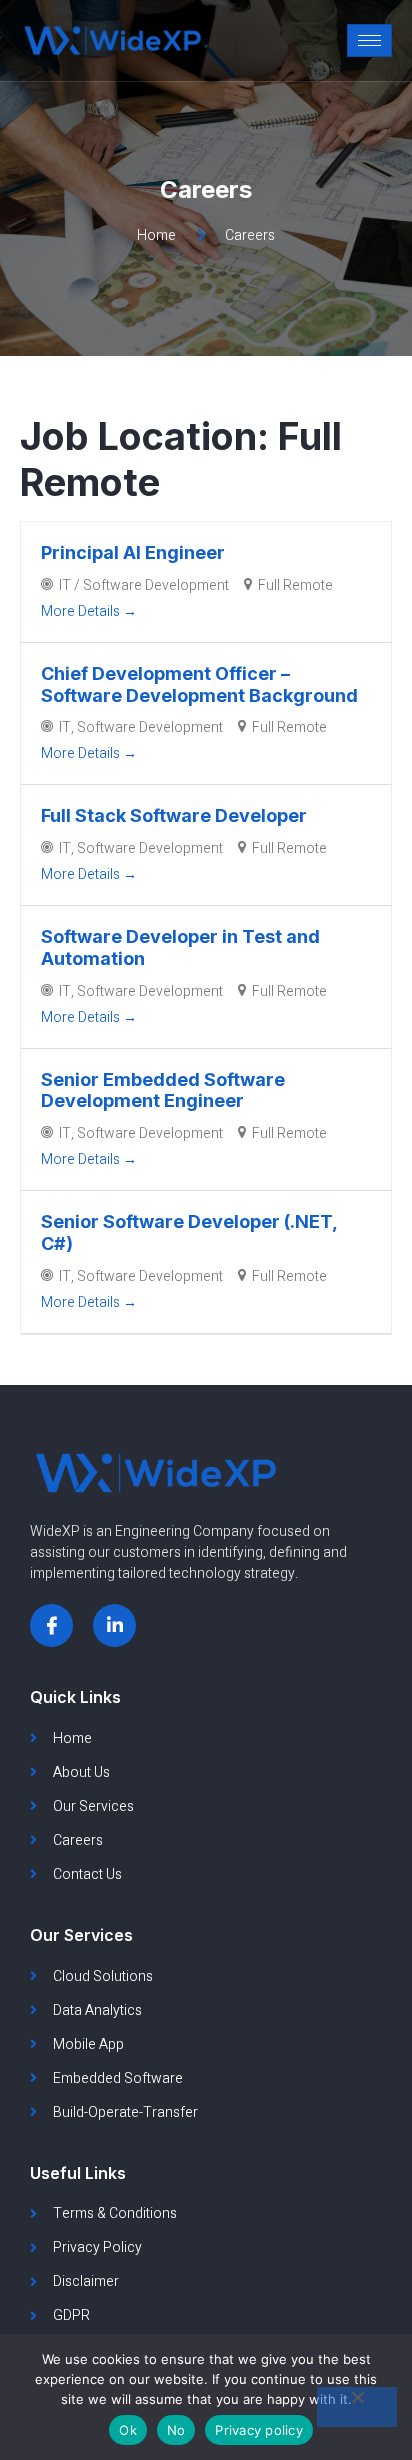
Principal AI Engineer (133, 552)
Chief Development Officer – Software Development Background (199, 684)
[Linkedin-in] (114, 1625)
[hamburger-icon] (369, 40)
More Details (82, 611)
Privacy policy (259, 2430)
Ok (128, 2430)
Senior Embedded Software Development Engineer (163, 1090)
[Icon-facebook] (51, 1625)
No (176, 2430)
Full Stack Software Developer (174, 815)
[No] (357, 2407)
